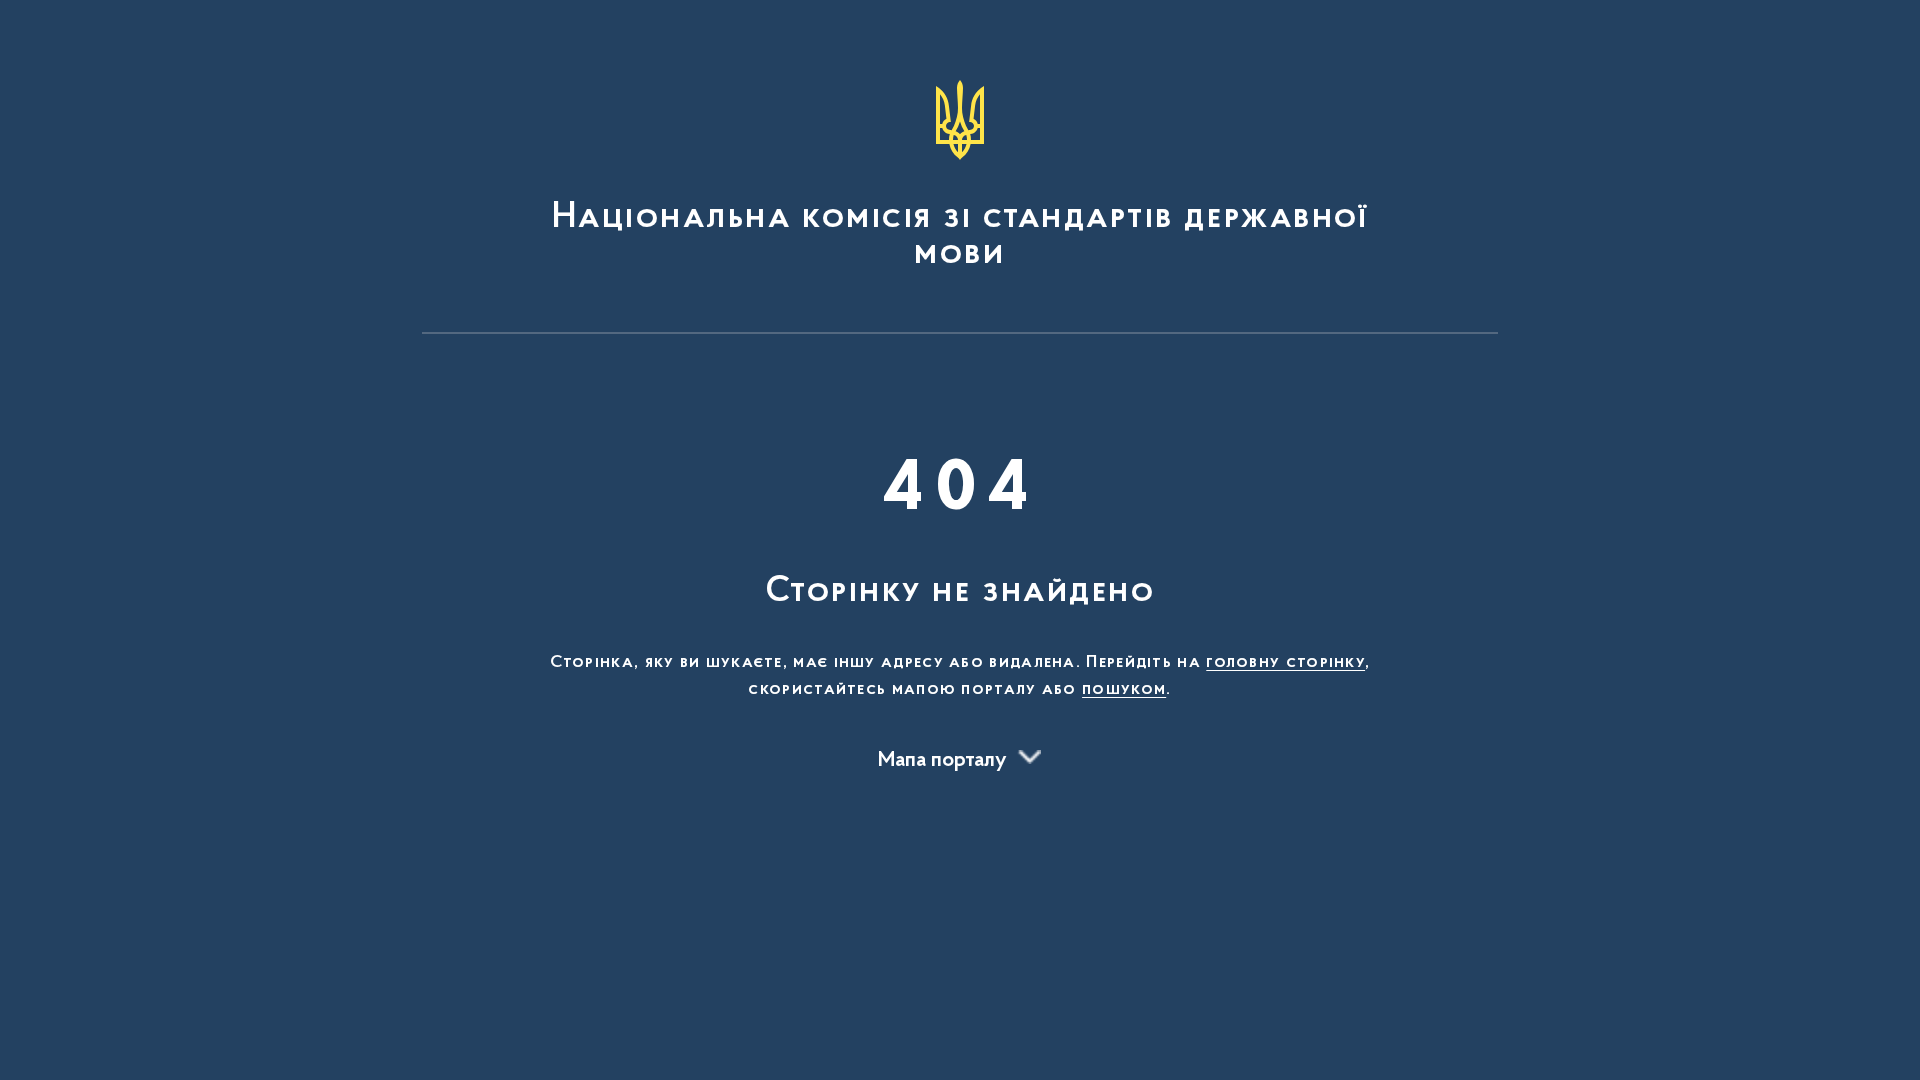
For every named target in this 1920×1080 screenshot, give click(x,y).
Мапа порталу (942, 761)
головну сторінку (1285, 663)
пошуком (1124, 690)
